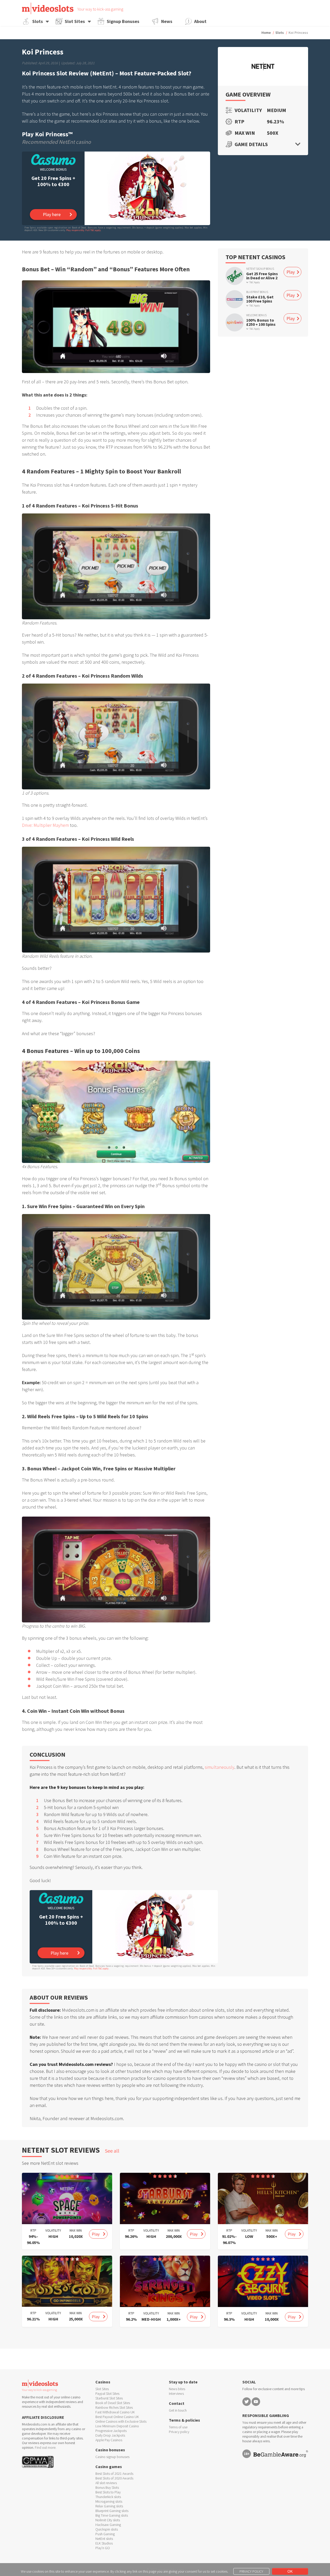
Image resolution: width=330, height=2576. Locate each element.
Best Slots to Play (108, 2492)
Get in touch (178, 2410)
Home (266, 33)
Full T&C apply (93, 230)
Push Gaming (105, 2534)
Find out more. (46, 2447)
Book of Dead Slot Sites (113, 2403)
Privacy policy (179, 2432)
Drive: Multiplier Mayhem (45, 825)
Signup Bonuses (123, 21)
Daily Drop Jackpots (110, 2435)
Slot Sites (75, 21)
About (200, 21)
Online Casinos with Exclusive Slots (121, 2421)
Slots (38, 21)
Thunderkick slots (108, 2497)
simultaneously (220, 1767)
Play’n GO (103, 2548)
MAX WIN (76, 2230)
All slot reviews (106, 2483)
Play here (52, 214)
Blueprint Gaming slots (112, 2511)
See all (112, 2151)
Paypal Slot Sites (107, 2393)
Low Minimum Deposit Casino (117, 2426)
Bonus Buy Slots (107, 2487)
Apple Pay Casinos (109, 2440)
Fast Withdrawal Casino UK (115, 2412)
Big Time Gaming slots (112, 2515)
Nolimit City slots (108, 2520)
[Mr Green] (235, 276)
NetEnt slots (104, 2539)
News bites (177, 2389)
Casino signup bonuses (112, 2457)
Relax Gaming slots (109, 2506)
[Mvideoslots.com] (48, 8)
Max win (245, 133)
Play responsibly (75, 230)
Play (291, 272)
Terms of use (178, 2427)
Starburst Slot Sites (109, 2398)
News (167, 21)
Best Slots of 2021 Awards (114, 2474)
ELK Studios (104, 2543)
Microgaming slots (109, 2501)
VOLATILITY (53, 2230)
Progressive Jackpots (111, 2431)
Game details (251, 144)
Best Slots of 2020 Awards (114, 2478)
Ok (290, 2571)
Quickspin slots (107, 2529)
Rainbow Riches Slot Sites (114, 2407)
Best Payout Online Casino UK (117, 2417)
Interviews (176, 2393)
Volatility (247, 110)
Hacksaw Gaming (108, 2525)
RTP (240, 122)
